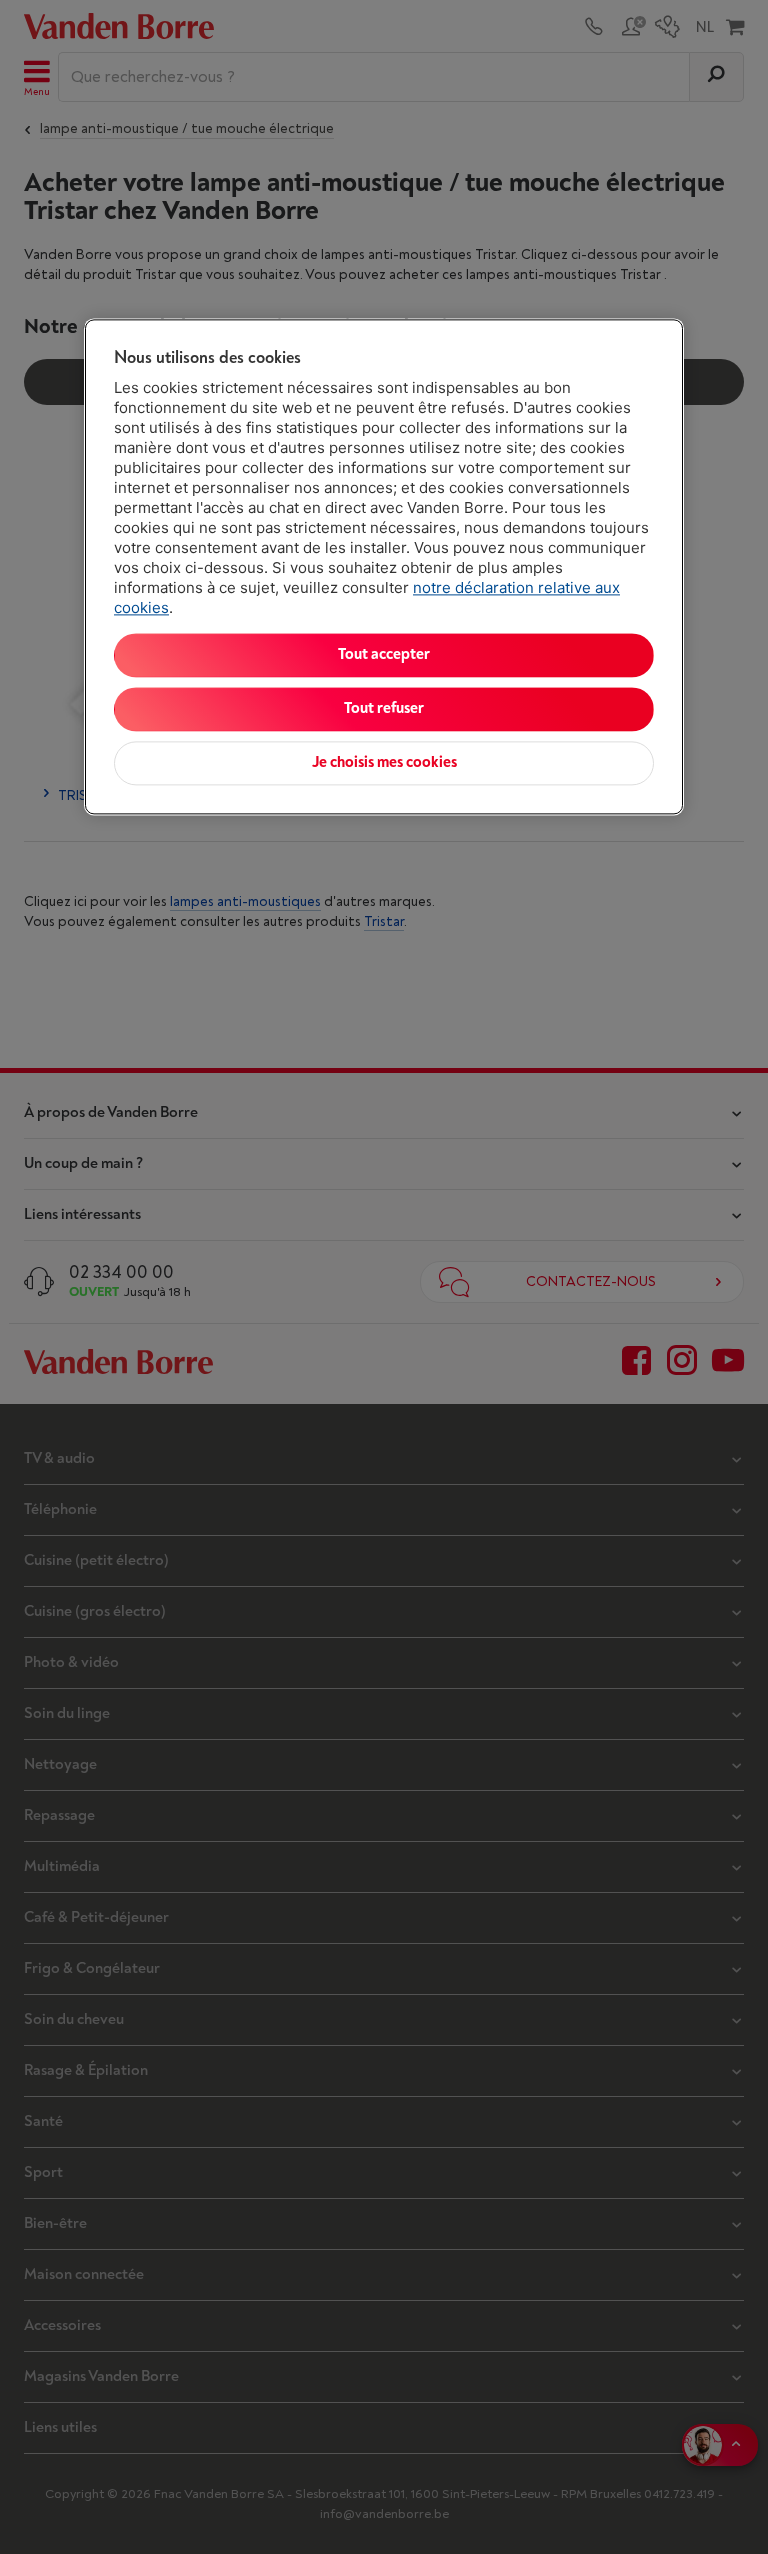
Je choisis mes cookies (384, 762)
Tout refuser (384, 708)
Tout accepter (384, 654)
